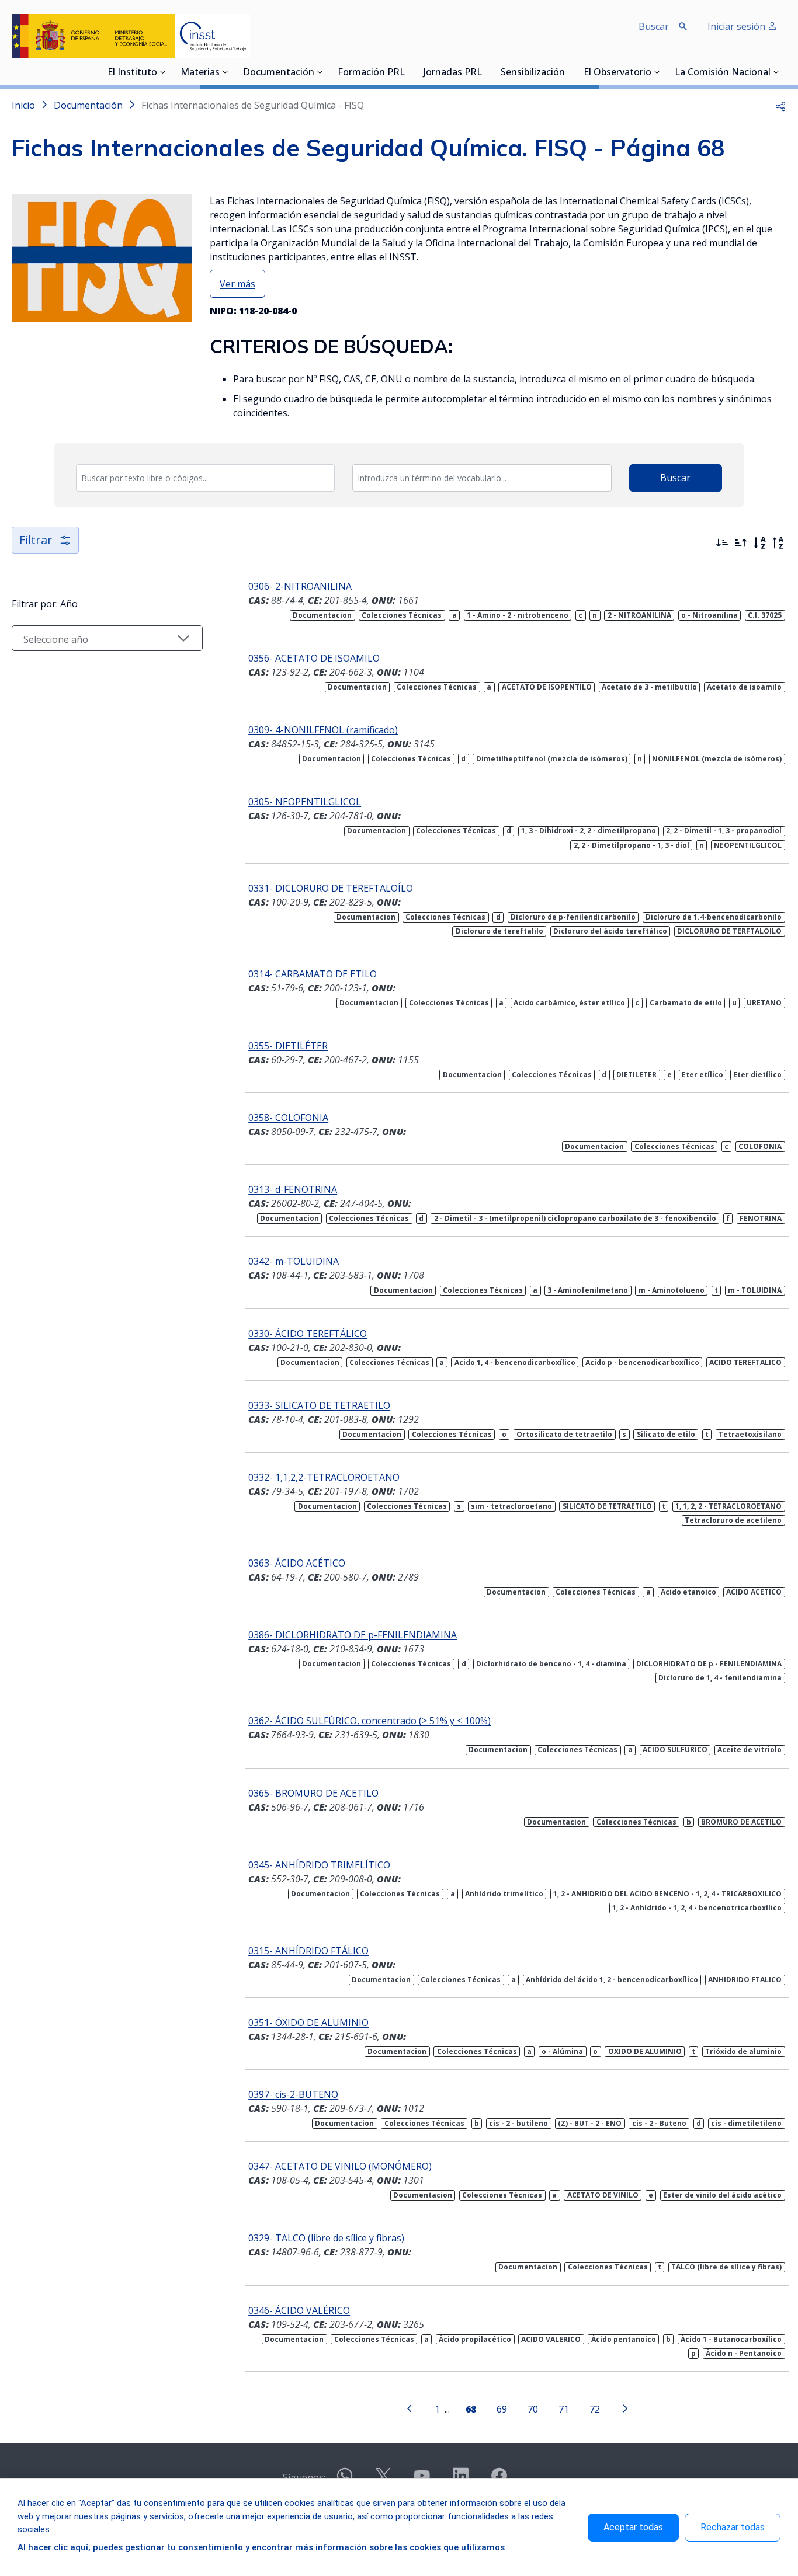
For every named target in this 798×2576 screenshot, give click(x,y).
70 (533, 2409)
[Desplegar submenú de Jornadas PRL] (485, 72)
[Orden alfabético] (759, 543)
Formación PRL (371, 73)
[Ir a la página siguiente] (625, 2408)
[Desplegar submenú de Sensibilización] (568, 72)
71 (564, 2409)
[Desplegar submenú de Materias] (225, 72)
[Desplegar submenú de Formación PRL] (408, 72)
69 (502, 2409)
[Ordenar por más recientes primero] (722, 543)
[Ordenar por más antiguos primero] (741, 543)
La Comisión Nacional (723, 73)
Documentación (279, 73)
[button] (780, 105)
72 (595, 2409)
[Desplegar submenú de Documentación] (320, 72)
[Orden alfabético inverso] (778, 543)
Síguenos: (304, 2477)
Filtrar (36, 540)
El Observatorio (617, 73)
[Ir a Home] (131, 36)
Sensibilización (533, 73)
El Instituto (132, 73)
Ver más (237, 284)
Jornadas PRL (453, 73)
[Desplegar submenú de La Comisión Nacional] (776, 72)
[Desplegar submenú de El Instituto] (163, 72)
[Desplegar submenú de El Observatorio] (657, 72)
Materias (200, 73)
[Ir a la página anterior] (410, 2408)
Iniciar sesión (738, 26)
